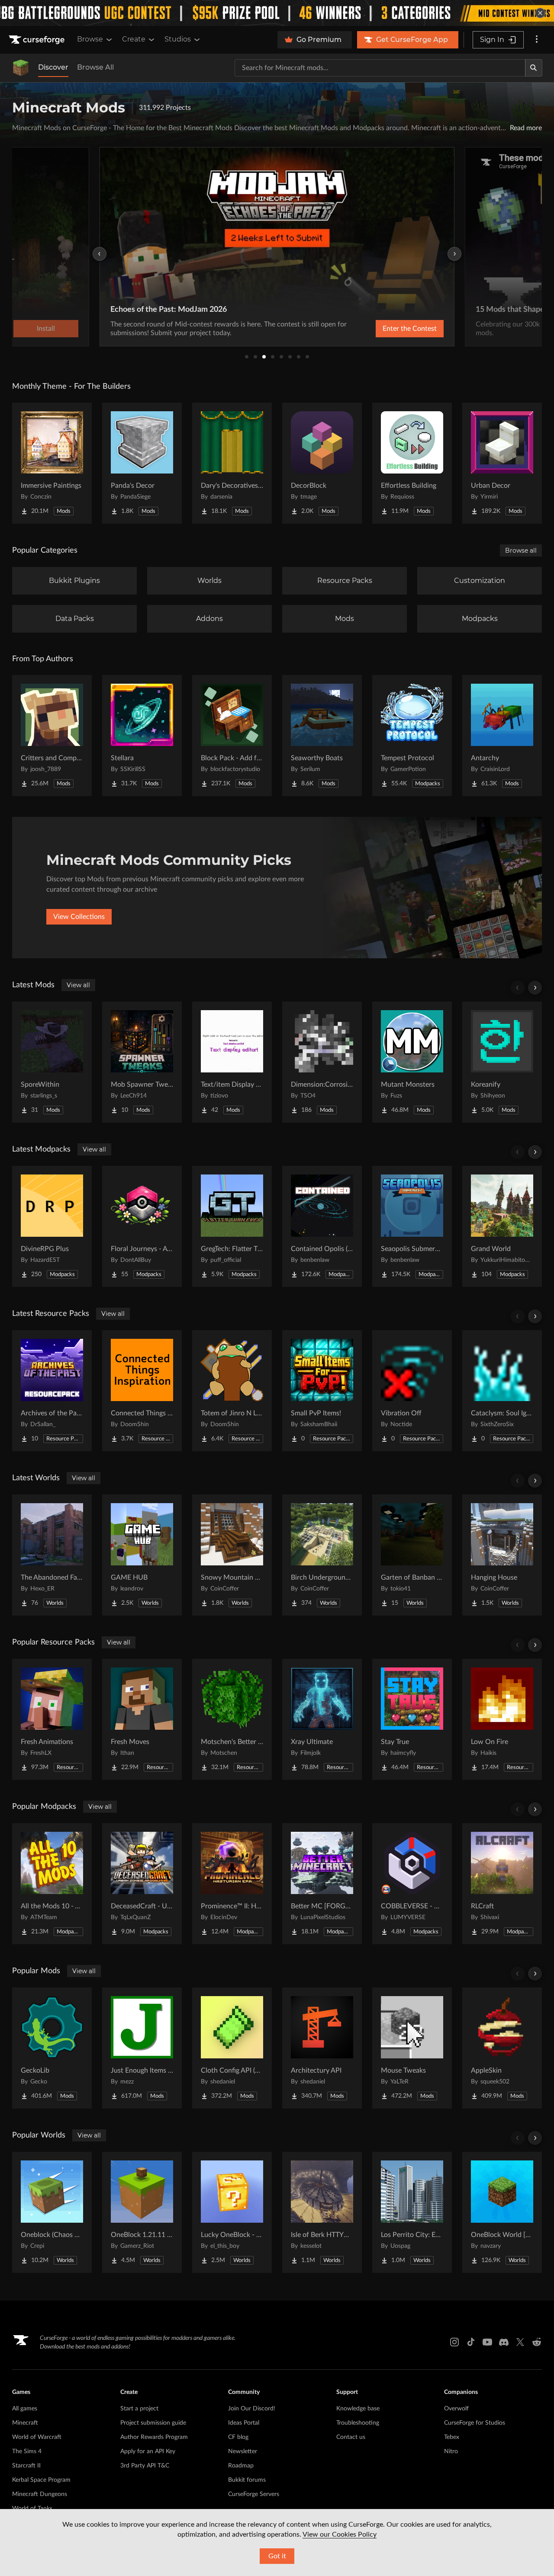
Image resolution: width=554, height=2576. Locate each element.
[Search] (534, 68)
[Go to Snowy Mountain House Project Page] (232, 1555)
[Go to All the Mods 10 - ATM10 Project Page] (52, 1884)
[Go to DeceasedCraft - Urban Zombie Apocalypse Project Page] (142, 1884)
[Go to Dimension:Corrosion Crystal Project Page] (322, 1062)
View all (78, 985)
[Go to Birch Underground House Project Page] (322, 1555)
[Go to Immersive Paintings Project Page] (52, 463)
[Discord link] (504, 2342)
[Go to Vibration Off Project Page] (412, 1391)
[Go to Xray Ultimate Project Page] (322, 1719)
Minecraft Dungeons (40, 2494)
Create (134, 39)
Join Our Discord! (252, 2409)
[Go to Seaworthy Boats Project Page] (322, 736)
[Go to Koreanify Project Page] (502, 1062)
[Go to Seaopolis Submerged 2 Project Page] (412, 1226)
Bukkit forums (247, 2480)
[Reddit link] (537, 2342)
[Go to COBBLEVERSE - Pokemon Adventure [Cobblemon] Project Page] (412, 1884)
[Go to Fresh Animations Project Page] (52, 1719)
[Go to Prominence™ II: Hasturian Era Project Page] (232, 1884)
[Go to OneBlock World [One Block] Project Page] (502, 2212)
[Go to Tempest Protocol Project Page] (412, 736)
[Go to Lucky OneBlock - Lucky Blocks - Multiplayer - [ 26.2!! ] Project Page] (232, 2212)
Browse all (521, 550)
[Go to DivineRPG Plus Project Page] (52, 1226)
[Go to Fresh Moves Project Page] (142, 1719)
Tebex (452, 2437)
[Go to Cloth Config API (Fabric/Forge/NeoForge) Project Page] (232, 2048)
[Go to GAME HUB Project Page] (142, 1555)
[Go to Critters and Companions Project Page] (52, 736)
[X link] (520, 2342)
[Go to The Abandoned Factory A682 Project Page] (52, 1555)
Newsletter (243, 2451)
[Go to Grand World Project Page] (502, 1226)
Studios (178, 39)
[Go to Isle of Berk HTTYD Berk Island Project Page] (322, 2212)
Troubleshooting (358, 2423)
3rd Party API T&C (145, 2466)
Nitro (451, 2451)
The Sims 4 (27, 2451)
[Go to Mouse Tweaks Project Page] (412, 2048)
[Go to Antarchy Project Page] (502, 736)
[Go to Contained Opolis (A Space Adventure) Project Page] (322, 1226)
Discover (53, 67)
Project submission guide (153, 2423)
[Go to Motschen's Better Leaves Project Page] (232, 1719)
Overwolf (456, 2409)
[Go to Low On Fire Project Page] (502, 1719)
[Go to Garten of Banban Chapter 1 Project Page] (412, 1555)
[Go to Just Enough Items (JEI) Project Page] (142, 2048)
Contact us (351, 2437)
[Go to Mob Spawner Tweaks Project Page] (142, 1062)
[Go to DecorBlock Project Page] (322, 463)
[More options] (537, 40)
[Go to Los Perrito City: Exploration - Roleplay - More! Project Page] (412, 2212)
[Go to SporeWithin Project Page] (52, 1062)
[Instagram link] (454, 2342)
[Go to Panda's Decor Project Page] (142, 463)
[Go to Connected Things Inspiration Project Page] (142, 1391)
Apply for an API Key (148, 2451)
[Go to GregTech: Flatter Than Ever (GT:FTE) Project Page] (232, 1226)
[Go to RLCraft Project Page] (502, 1884)
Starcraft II (26, 2466)
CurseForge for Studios (475, 2423)
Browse (90, 39)
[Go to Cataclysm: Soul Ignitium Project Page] (502, 1391)
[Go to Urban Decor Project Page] (502, 463)
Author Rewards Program (154, 2437)
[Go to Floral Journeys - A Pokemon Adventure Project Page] (142, 1226)
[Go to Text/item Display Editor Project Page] (232, 1062)
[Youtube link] (487, 2342)
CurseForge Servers (254, 2494)
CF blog (238, 2437)
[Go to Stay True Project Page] (412, 1719)
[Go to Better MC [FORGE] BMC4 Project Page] (322, 1884)
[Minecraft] (21, 68)
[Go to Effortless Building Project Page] (412, 463)
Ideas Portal (244, 2423)
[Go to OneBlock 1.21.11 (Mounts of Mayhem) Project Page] (142, 2212)
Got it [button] (277, 2556)
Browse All (95, 67)
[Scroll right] (535, 988)
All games (25, 2409)
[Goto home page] (38, 40)
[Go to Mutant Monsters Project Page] (412, 1062)
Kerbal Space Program (41, 2480)
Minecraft (25, 2423)
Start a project (139, 2409)
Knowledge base (358, 2409)
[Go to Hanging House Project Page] (502, 1555)
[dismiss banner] (540, 13)
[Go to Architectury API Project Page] (322, 2048)
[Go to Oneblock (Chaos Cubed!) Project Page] (52, 2212)
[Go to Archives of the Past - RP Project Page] (52, 1391)
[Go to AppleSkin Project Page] (502, 2048)
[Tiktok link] (471, 2342)
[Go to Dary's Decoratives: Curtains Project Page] (232, 463)
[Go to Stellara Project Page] (142, 736)
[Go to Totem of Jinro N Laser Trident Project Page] (232, 1391)
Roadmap (241, 2466)
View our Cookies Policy (340, 2534)
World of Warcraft (37, 2437)
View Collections (79, 917)
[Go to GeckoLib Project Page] (52, 2048)
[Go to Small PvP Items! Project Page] (322, 1391)
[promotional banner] (277, 13)
